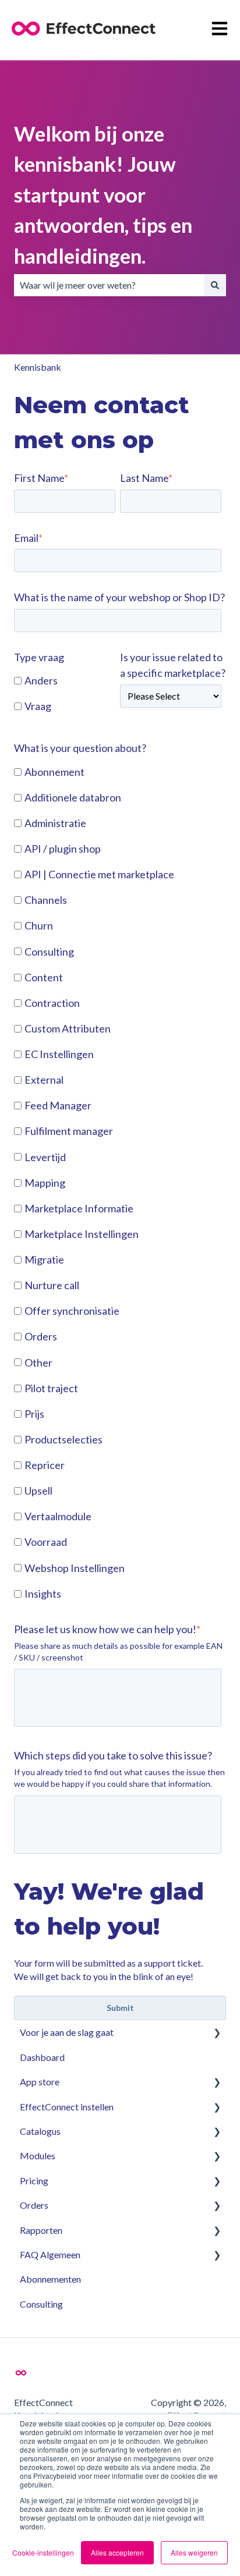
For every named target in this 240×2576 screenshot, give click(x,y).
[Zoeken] (215, 285)
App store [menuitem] (40, 2082)
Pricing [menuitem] (34, 2181)
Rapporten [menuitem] (41, 2230)
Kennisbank (38, 367)
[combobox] (109, 285)
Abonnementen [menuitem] (50, 2279)
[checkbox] (65, 694)
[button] (217, 2033)
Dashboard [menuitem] (42, 2057)
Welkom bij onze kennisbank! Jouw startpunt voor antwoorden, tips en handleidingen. (103, 194)
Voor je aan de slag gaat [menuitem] (67, 2032)
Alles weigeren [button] (194, 2552)
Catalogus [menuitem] (40, 2131)
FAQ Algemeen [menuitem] (50, 2254)
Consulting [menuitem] (41, 2304)
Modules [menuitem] (38, 2155)
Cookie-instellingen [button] (43, 2552)
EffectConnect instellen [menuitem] (67, 2107)
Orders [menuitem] (34, 2205)
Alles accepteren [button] (117, 2552)
